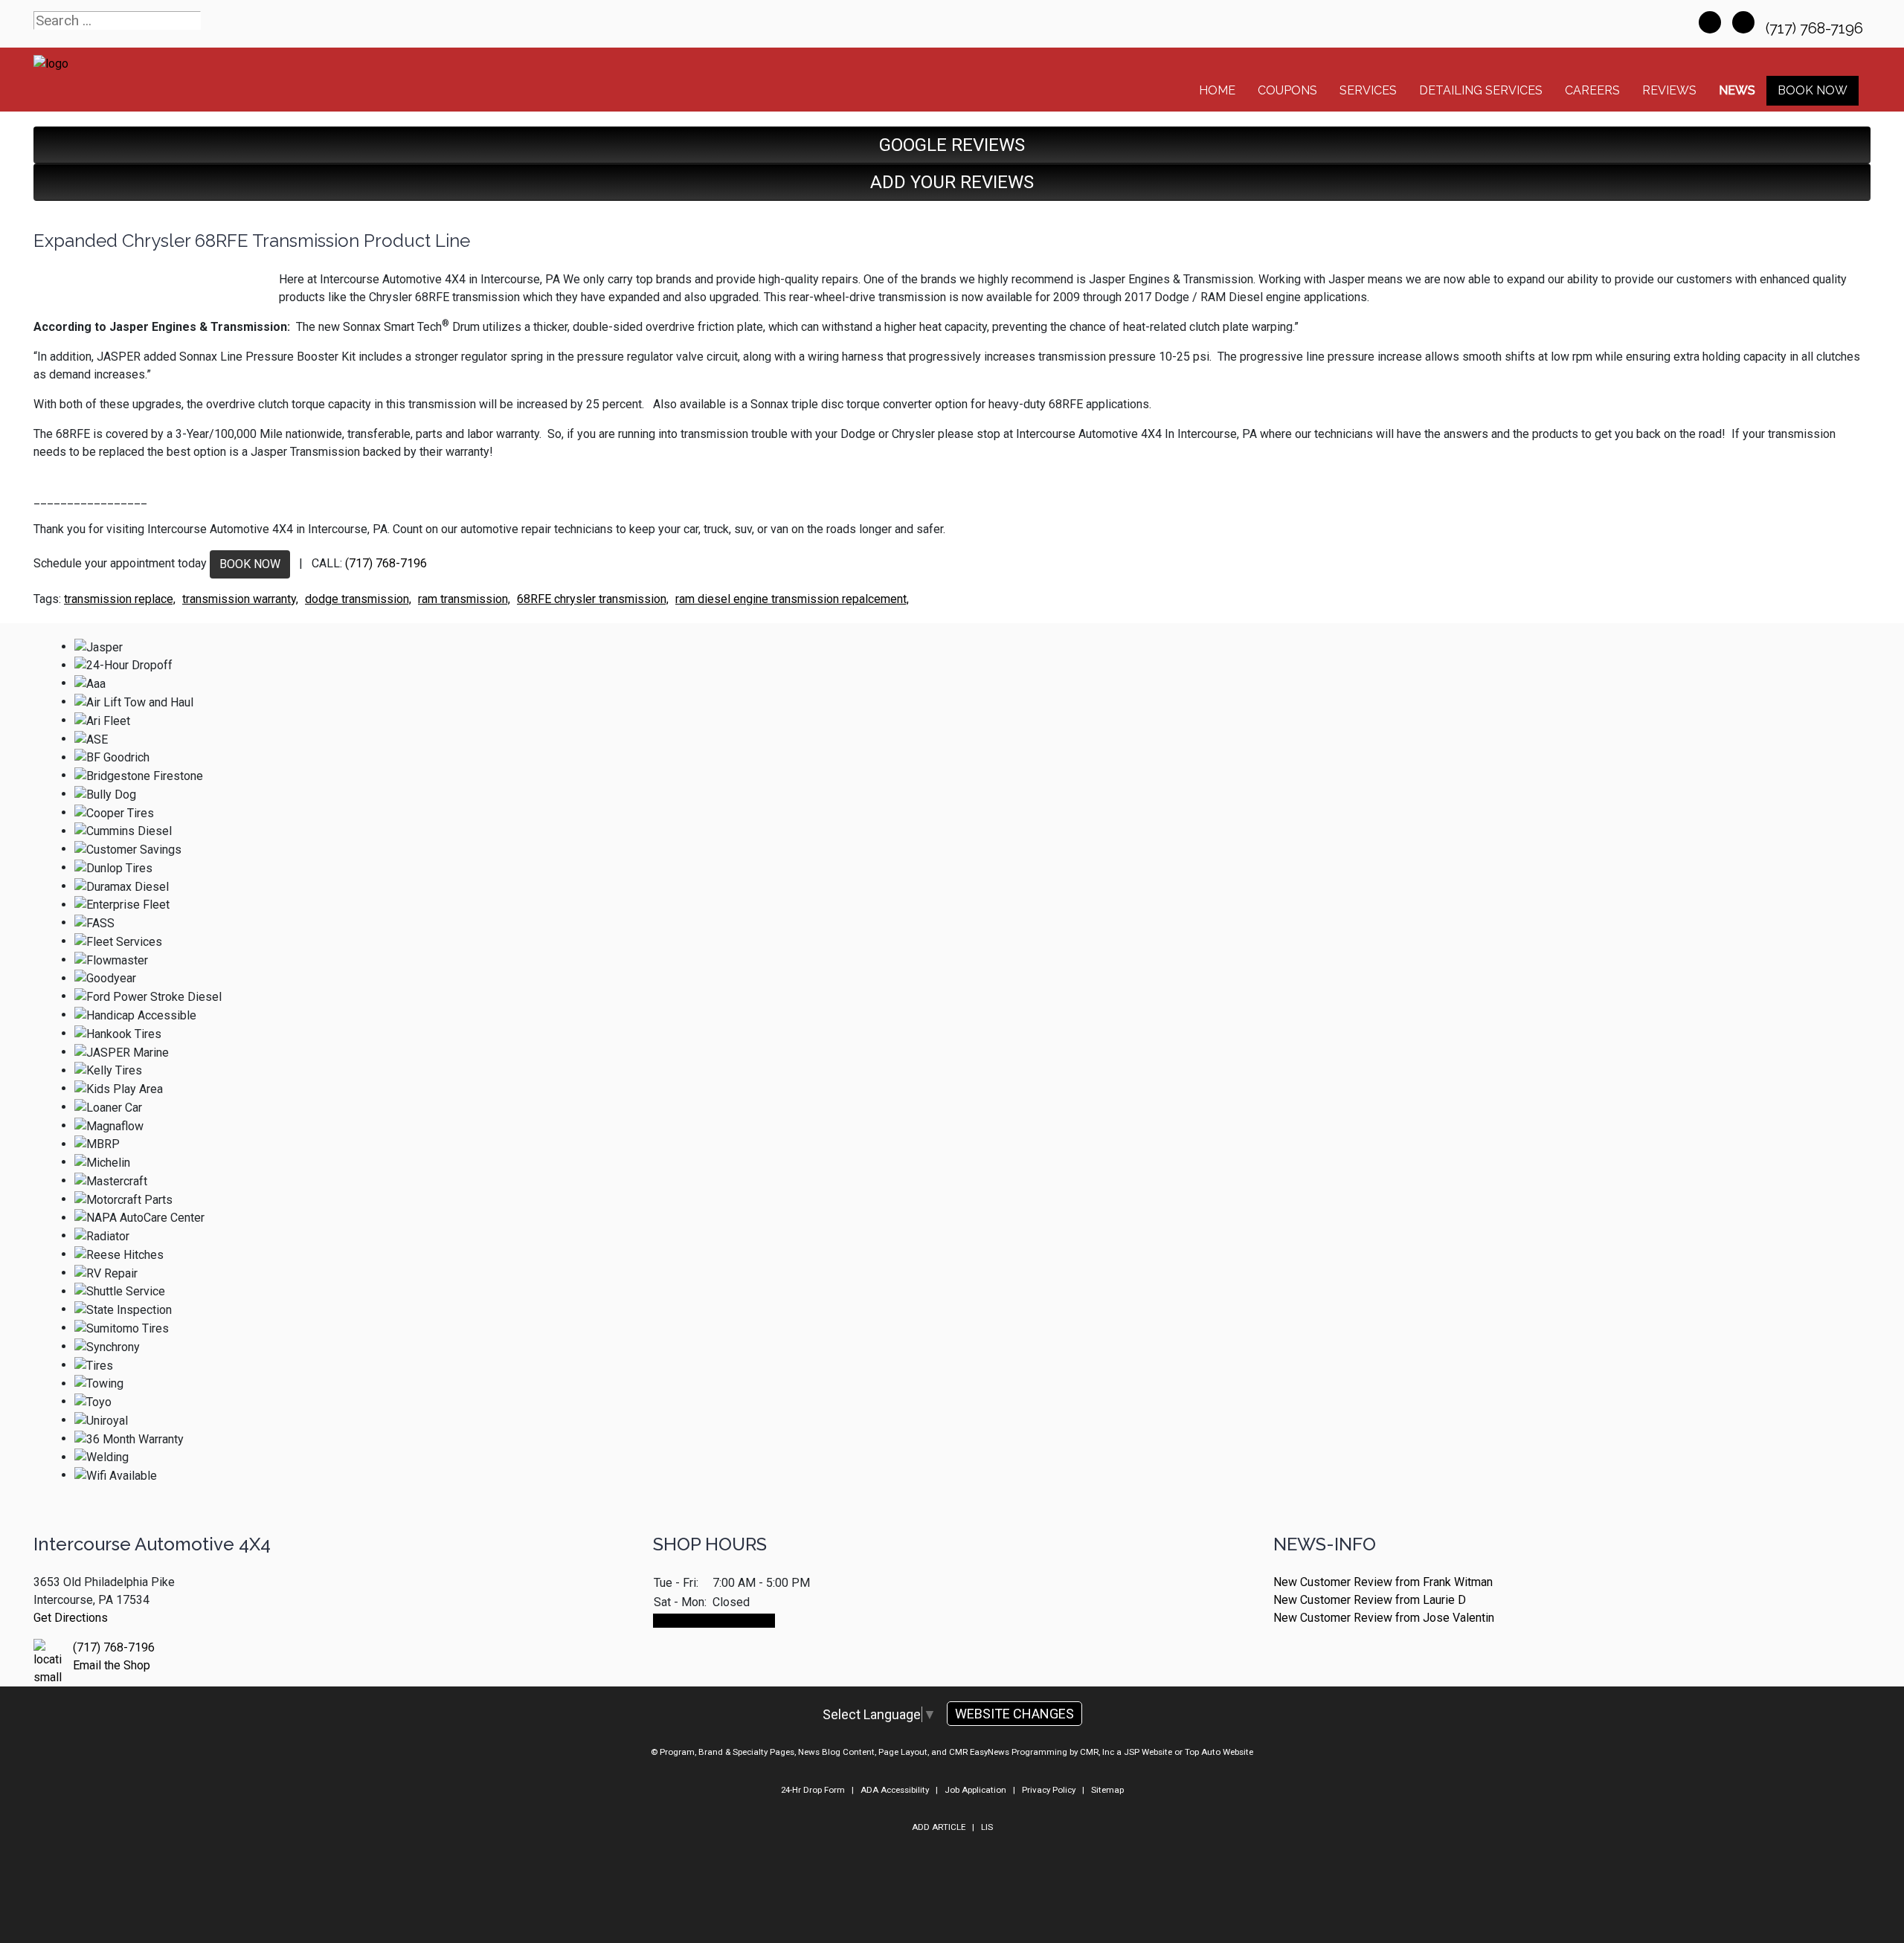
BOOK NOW (250, 564)
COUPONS (1287, 90)
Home (1217, 90)
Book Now (1813, 90)
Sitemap (1107, 1790)
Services (1368, 90)
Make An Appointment (714, 1621)
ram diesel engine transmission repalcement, (792, 599)
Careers (1592, 90)
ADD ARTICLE (939, 1827)
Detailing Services (1481, 90)
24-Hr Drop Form (813, 1790)
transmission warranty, (240, 599)
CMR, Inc (1097, 1752)
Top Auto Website (1219, 1752)
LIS (987, 1827)
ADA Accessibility (895, 1790)
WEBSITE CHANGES (1014, 1714)
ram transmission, (464, 599)
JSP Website (1148, 1752)
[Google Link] (1743, 22)
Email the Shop (112, 1665)
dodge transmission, (358, 599)
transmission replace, (120, 599)
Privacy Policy (1049, 1790)
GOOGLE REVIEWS (952, 145)
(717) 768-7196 (1816, 28)
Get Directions (71, 1618)
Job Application (975, 1790)
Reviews (1669, 90)
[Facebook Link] (1710, 22)
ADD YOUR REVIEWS (952, 182)
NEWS (1737, 90)
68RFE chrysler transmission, (593, 599)
